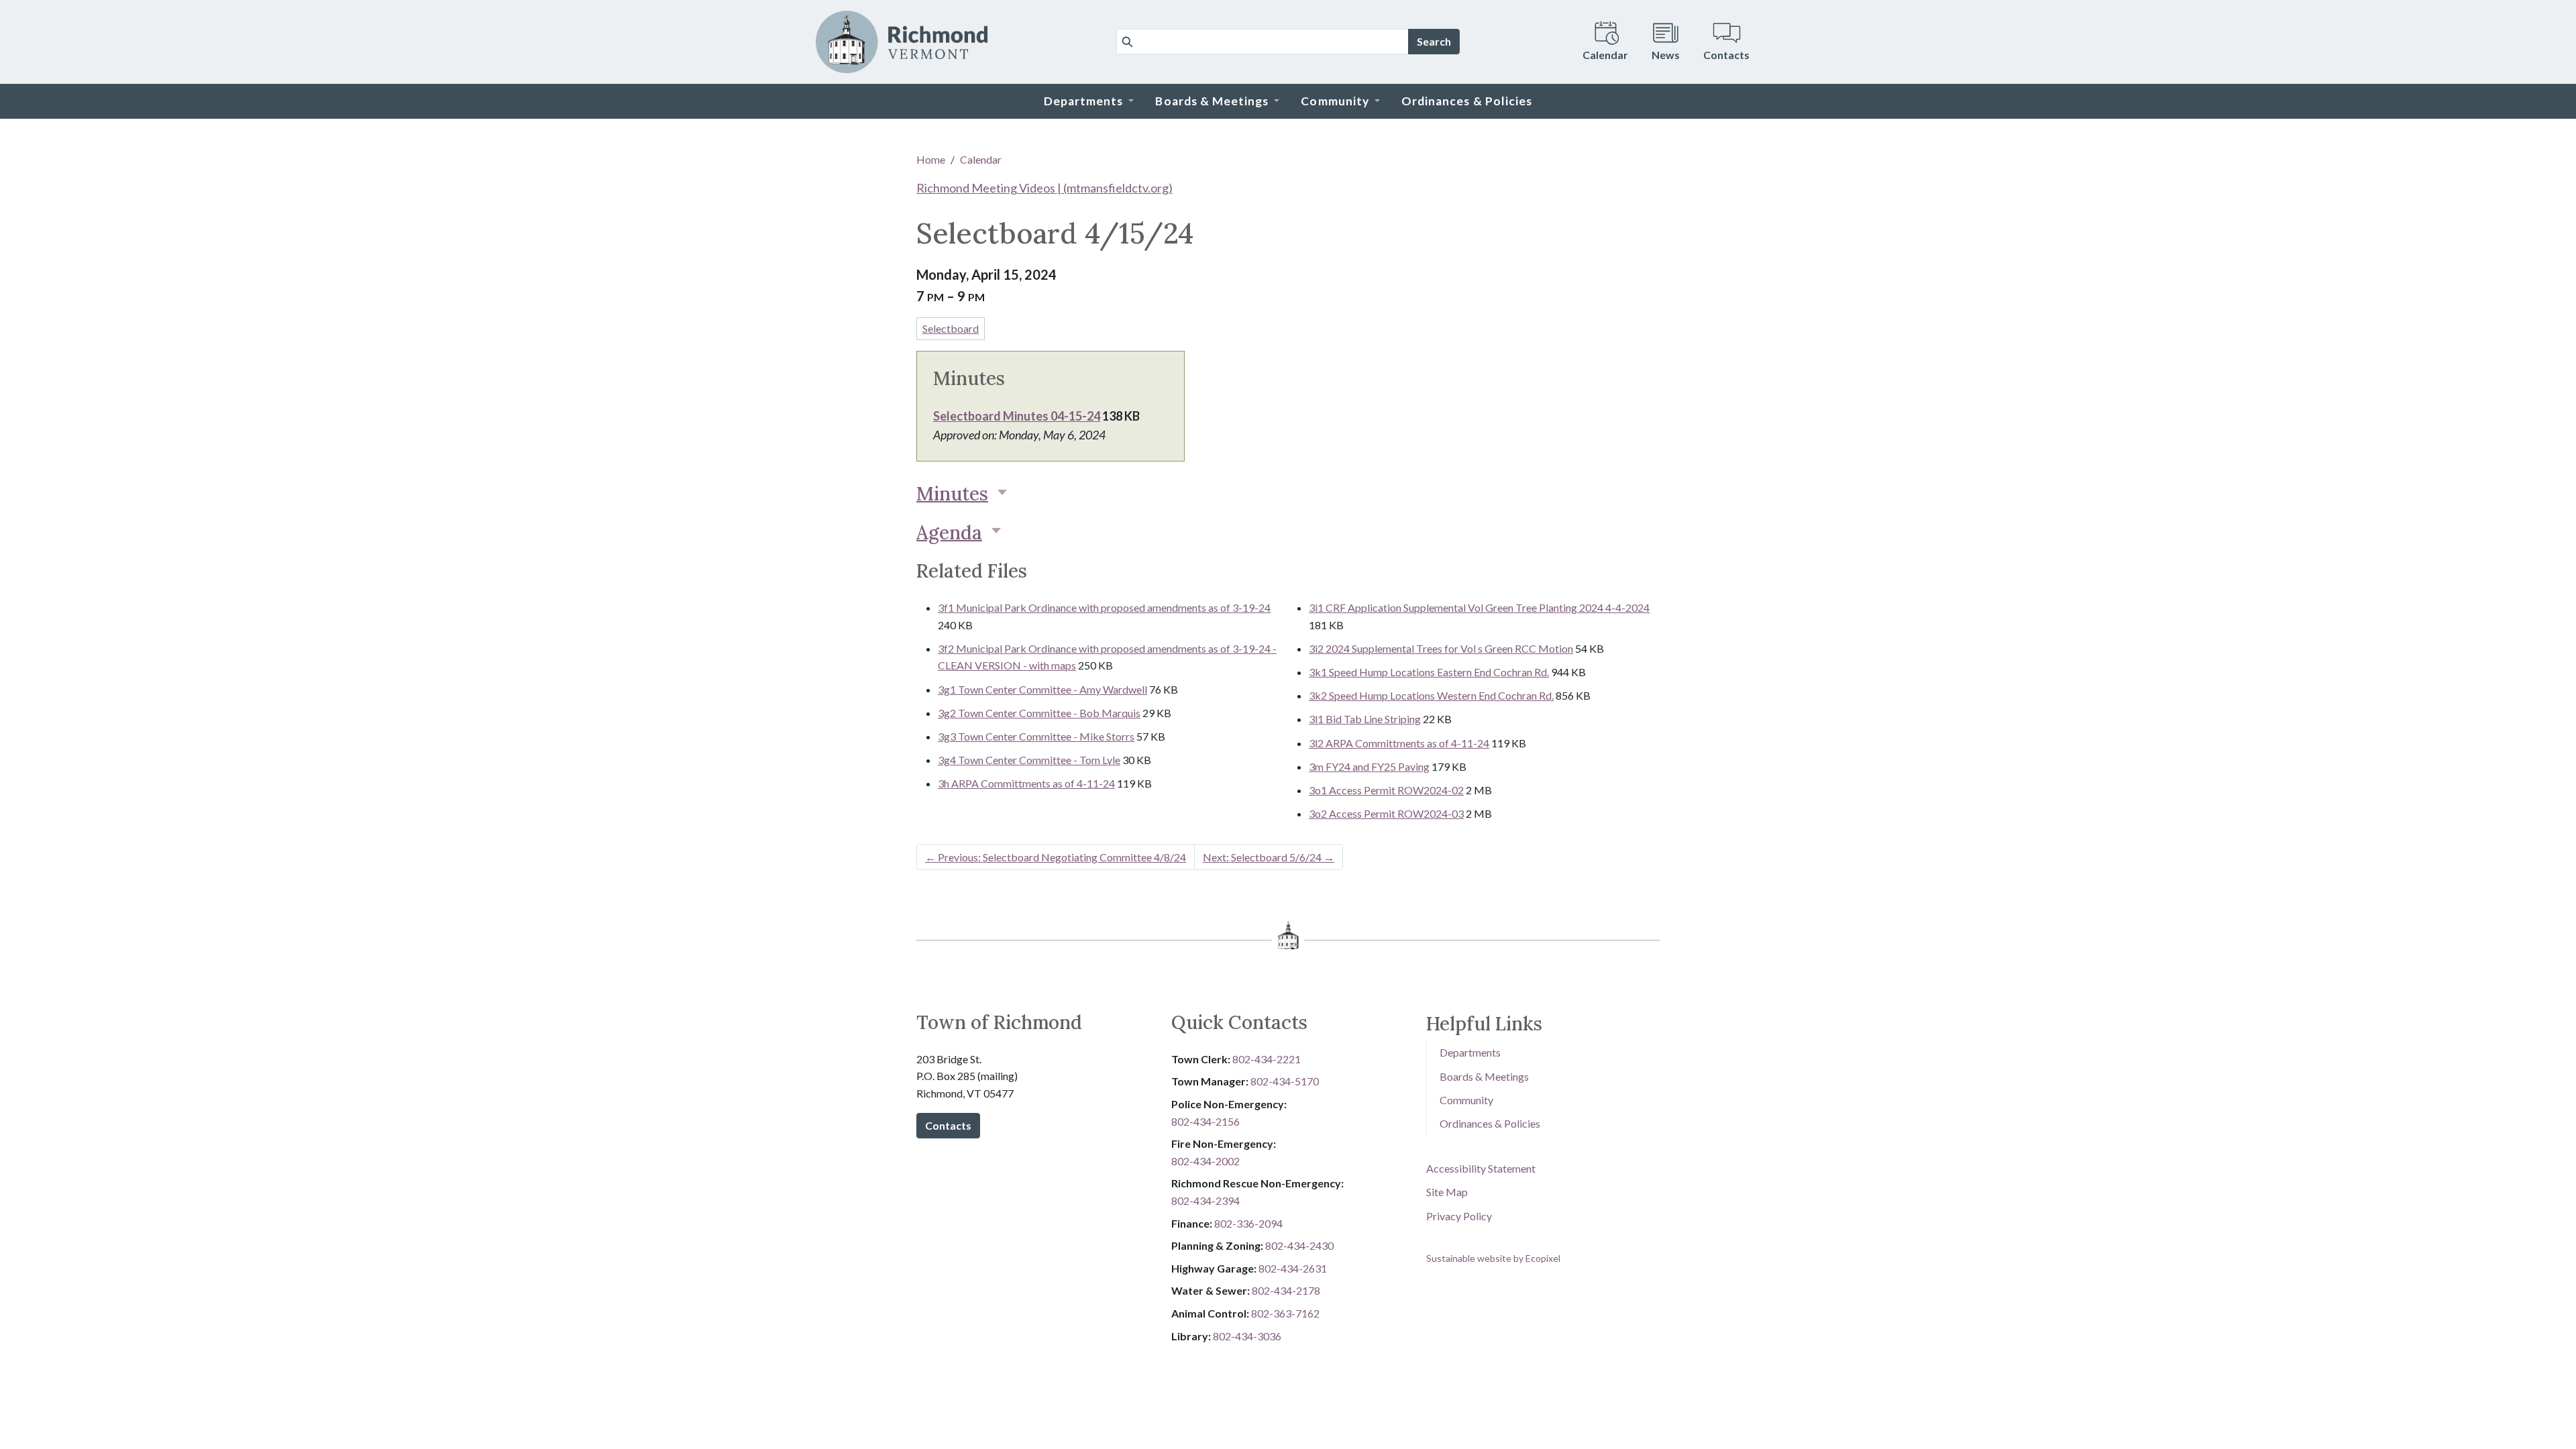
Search (1434, 41)
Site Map (1447, 1192)
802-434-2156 (1205, 1121)
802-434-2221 (1267, 1059)
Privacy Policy (1459, 1216)
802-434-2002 (1205, 1161)
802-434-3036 (1247, 1336)
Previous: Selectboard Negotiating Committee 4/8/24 (1056, 857)
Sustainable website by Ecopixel (1493, 1258)
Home (931, 159)
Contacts (948, 1125)
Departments (1470, 1052)
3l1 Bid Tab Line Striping (1365, 719)
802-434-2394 (1205, 1200)
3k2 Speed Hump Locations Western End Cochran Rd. (1431, 695)
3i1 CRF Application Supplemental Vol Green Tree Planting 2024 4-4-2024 (1479, 607)
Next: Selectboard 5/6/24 (1269, 857)
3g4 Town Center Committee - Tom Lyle (1029, 760)
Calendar (981, 159)
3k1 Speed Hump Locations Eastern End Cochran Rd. (1429, 672)
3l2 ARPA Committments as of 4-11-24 (1399, 743)
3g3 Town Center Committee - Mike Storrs (1036, 736)
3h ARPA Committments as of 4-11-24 (1026, 783)
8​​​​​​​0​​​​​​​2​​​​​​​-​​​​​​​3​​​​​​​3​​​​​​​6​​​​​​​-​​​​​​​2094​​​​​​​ (1248, 1223)
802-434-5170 (1285, 1081)
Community (1466, 1100)
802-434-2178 (1286, 1290)
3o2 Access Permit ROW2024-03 (1386, 813)
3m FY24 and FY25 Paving (1369, 766)
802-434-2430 (1299, 1245)
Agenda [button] (949, 533)
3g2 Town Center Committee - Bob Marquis (1039, 713)
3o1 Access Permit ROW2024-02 (1386, 790)
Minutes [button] (952, 494)
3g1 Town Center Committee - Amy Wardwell (1042, 689)
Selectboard (951, 328)
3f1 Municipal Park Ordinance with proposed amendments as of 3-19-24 (1104, 607)
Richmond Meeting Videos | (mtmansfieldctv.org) (1044, 188)
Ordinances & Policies (1490, 1123)
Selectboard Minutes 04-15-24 (1017, 416)
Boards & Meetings (1484, 1076)
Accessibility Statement (1481, 1168)
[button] (1089, 101)
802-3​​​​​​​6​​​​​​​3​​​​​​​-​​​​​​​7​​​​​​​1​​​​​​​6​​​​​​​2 (1285, 1313)
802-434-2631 (1293, 1268)
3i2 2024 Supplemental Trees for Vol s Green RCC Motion (1441, 648)
